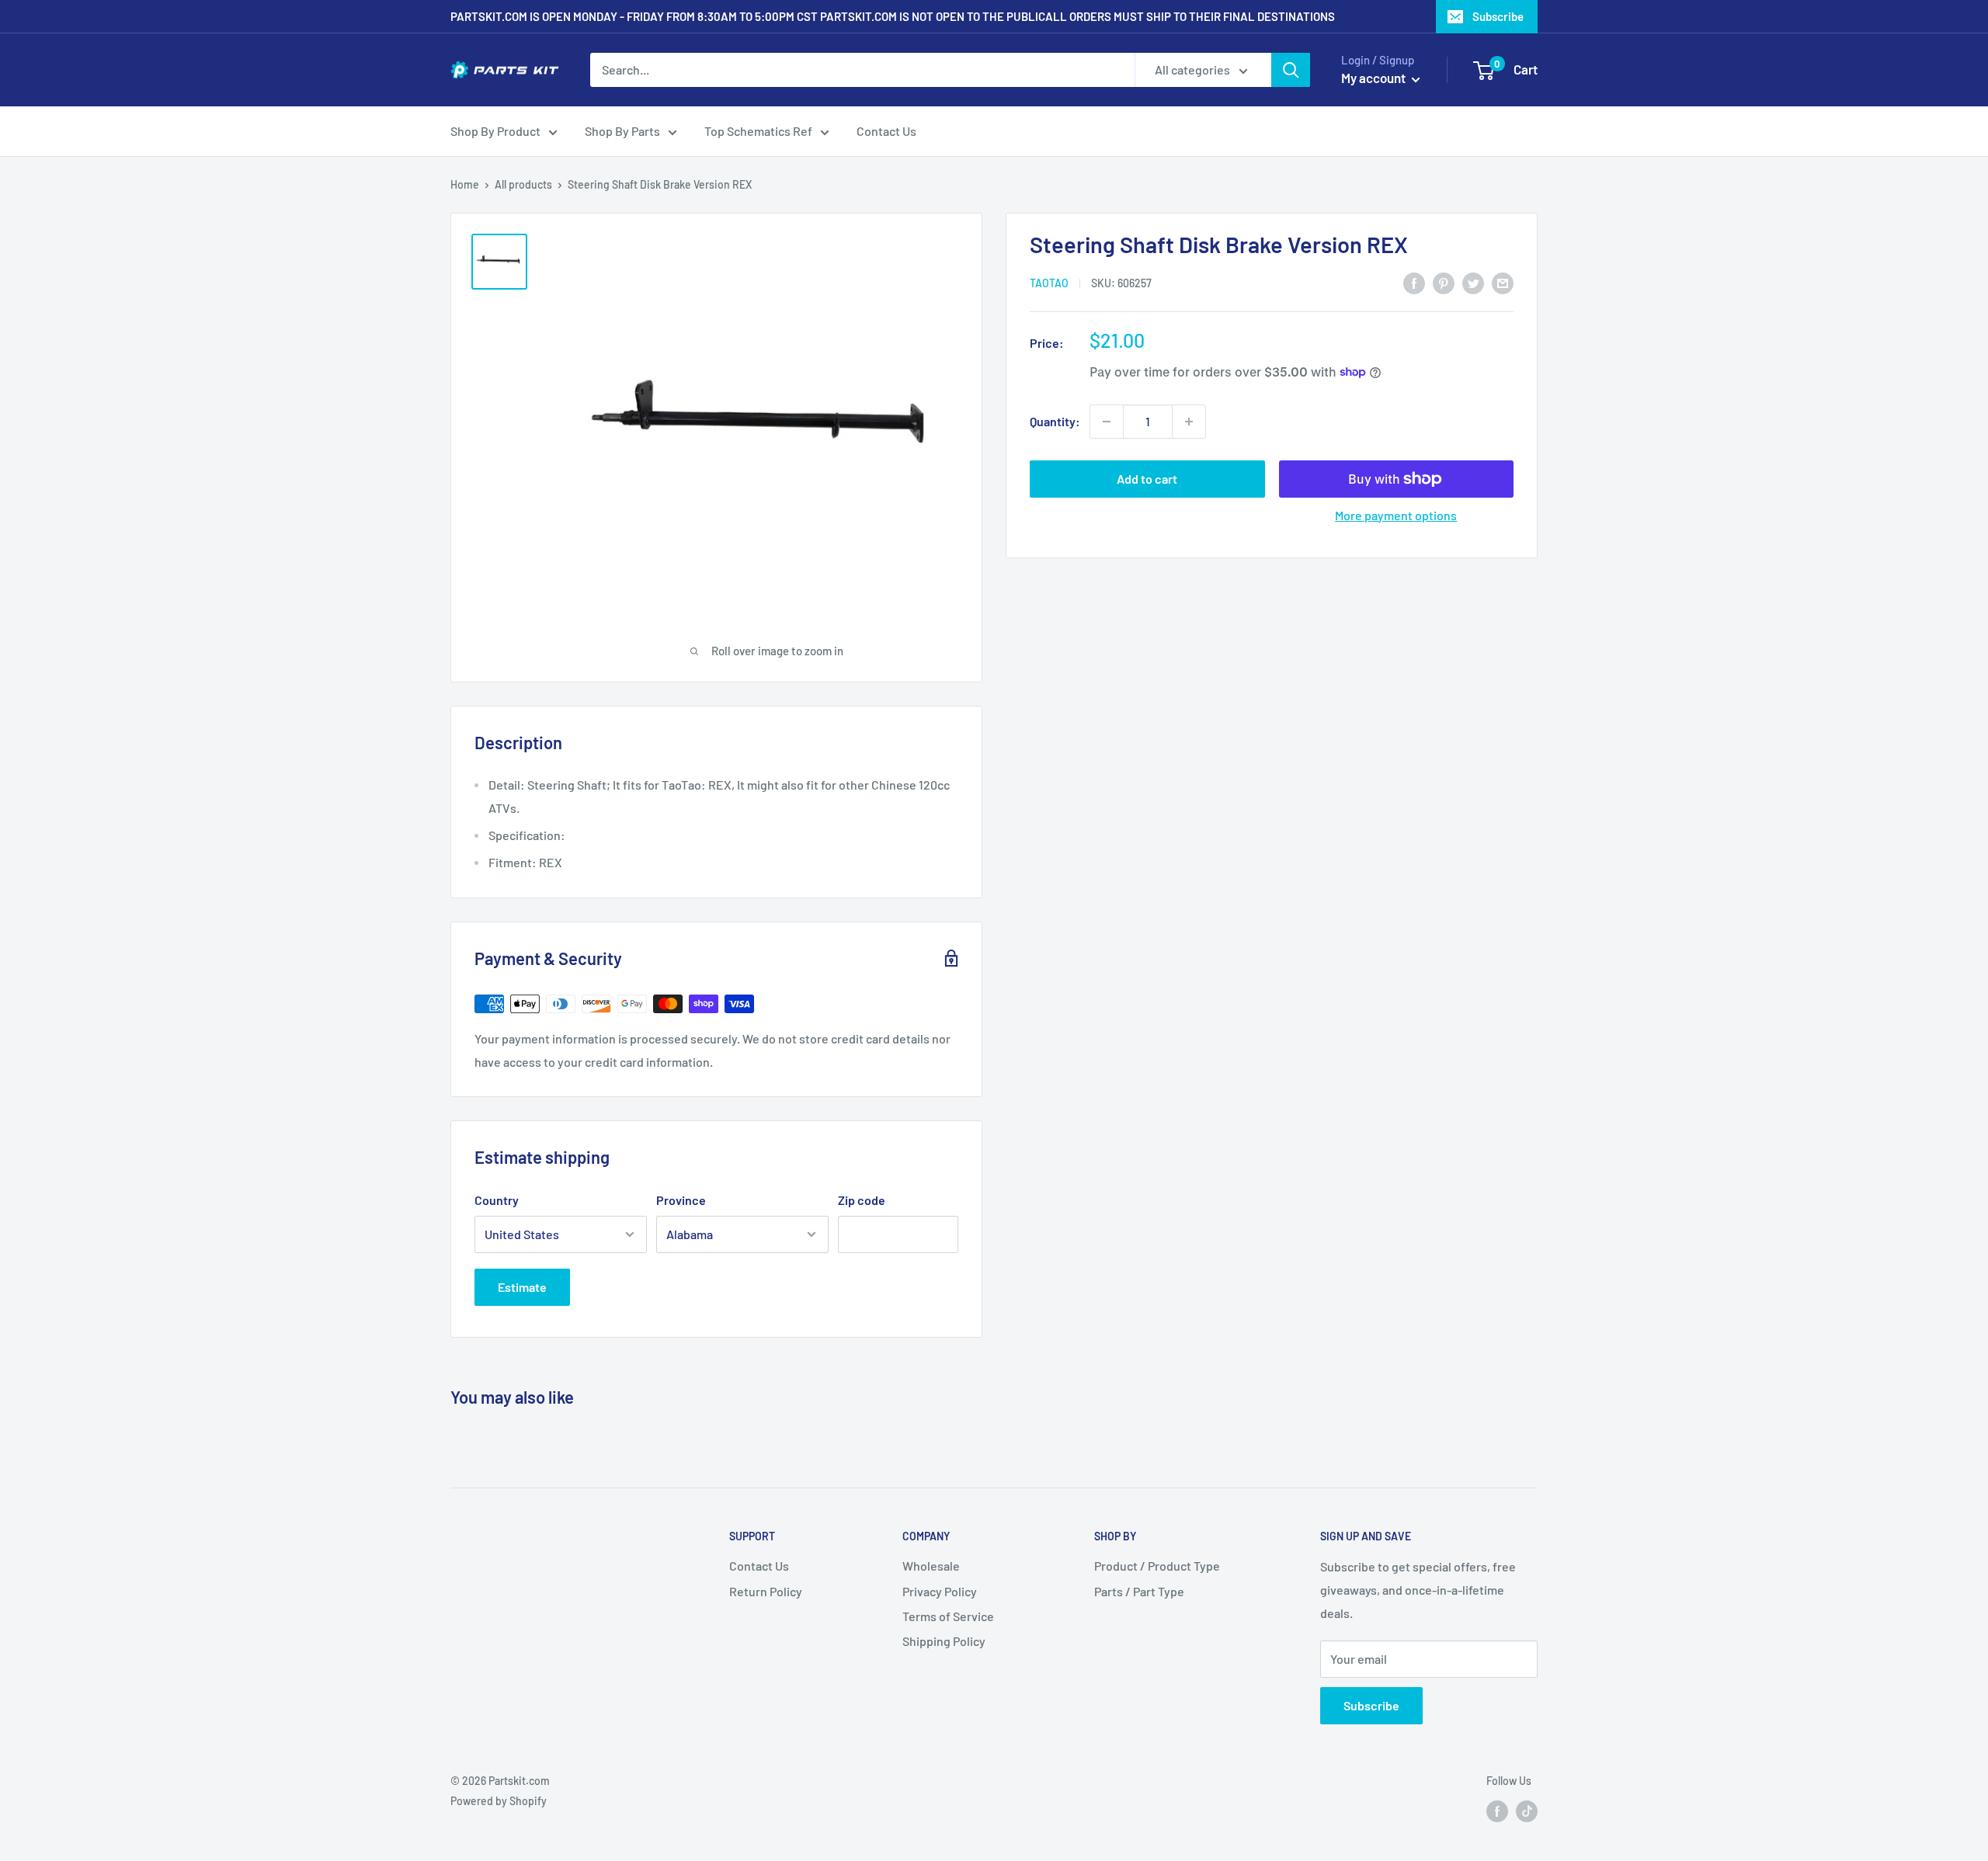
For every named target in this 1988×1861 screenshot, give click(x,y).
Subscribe (1498, 16)
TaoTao (1049, 283)
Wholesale (931, 1566)
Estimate (522, 1287)
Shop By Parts (622, 131)
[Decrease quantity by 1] (1107, 422)
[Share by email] (1503, 282)
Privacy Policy (940, 1591)
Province (681, 1200)
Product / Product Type (1157, 1566)
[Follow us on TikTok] (1527, 1811)
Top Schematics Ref (758, 131)
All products (523, 184)
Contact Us (886, 131)
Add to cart (1147, 479)
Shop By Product (495, 131)
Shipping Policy (944, 1641)
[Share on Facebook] (1414, 282)
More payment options (1396, 515)
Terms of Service (948, 1616)
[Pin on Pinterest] (1444, 282)
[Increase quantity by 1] (1189, 422)
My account (1375, 78)
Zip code (862, 1200)
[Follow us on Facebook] (1497, 1811)
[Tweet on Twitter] (1473, 282)
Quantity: (1055, 421)
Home (465, 184)
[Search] (1291, 70)
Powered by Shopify (499, 1801)
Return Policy (766, 1591)
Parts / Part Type (1139, 1591)
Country (497, 1200)
